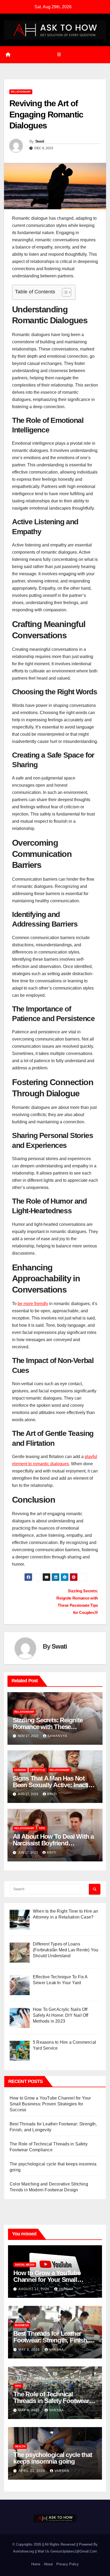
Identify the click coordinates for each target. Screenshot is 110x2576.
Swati (40, 141)
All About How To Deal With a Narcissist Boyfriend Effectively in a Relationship (53, 1843)
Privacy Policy (68, 2564)
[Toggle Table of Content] (64, 292)
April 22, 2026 (32, 2471)
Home (36, 2564)
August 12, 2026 (34, 2289)
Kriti (52, 1794)
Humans (20, 1770)
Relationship (21, 92)
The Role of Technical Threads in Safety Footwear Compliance (51, 2401)
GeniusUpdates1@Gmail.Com (74, 2551)
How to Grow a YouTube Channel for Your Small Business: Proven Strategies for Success (50, 2104)
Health (20, 2446)
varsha (66, 2289)
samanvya (57, 1736)
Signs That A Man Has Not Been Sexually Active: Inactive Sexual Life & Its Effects (54, 1785)
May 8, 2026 (30, 2350)
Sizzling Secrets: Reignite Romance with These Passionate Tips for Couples (52, 1727)
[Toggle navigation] (59, 55)
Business (22, 2325)
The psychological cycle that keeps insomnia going (53, 2458)
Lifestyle (38, 1770)
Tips (42, 1828)
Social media (25, 2265)
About (48, 2564)
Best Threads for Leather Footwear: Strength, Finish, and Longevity (51, 2340)
